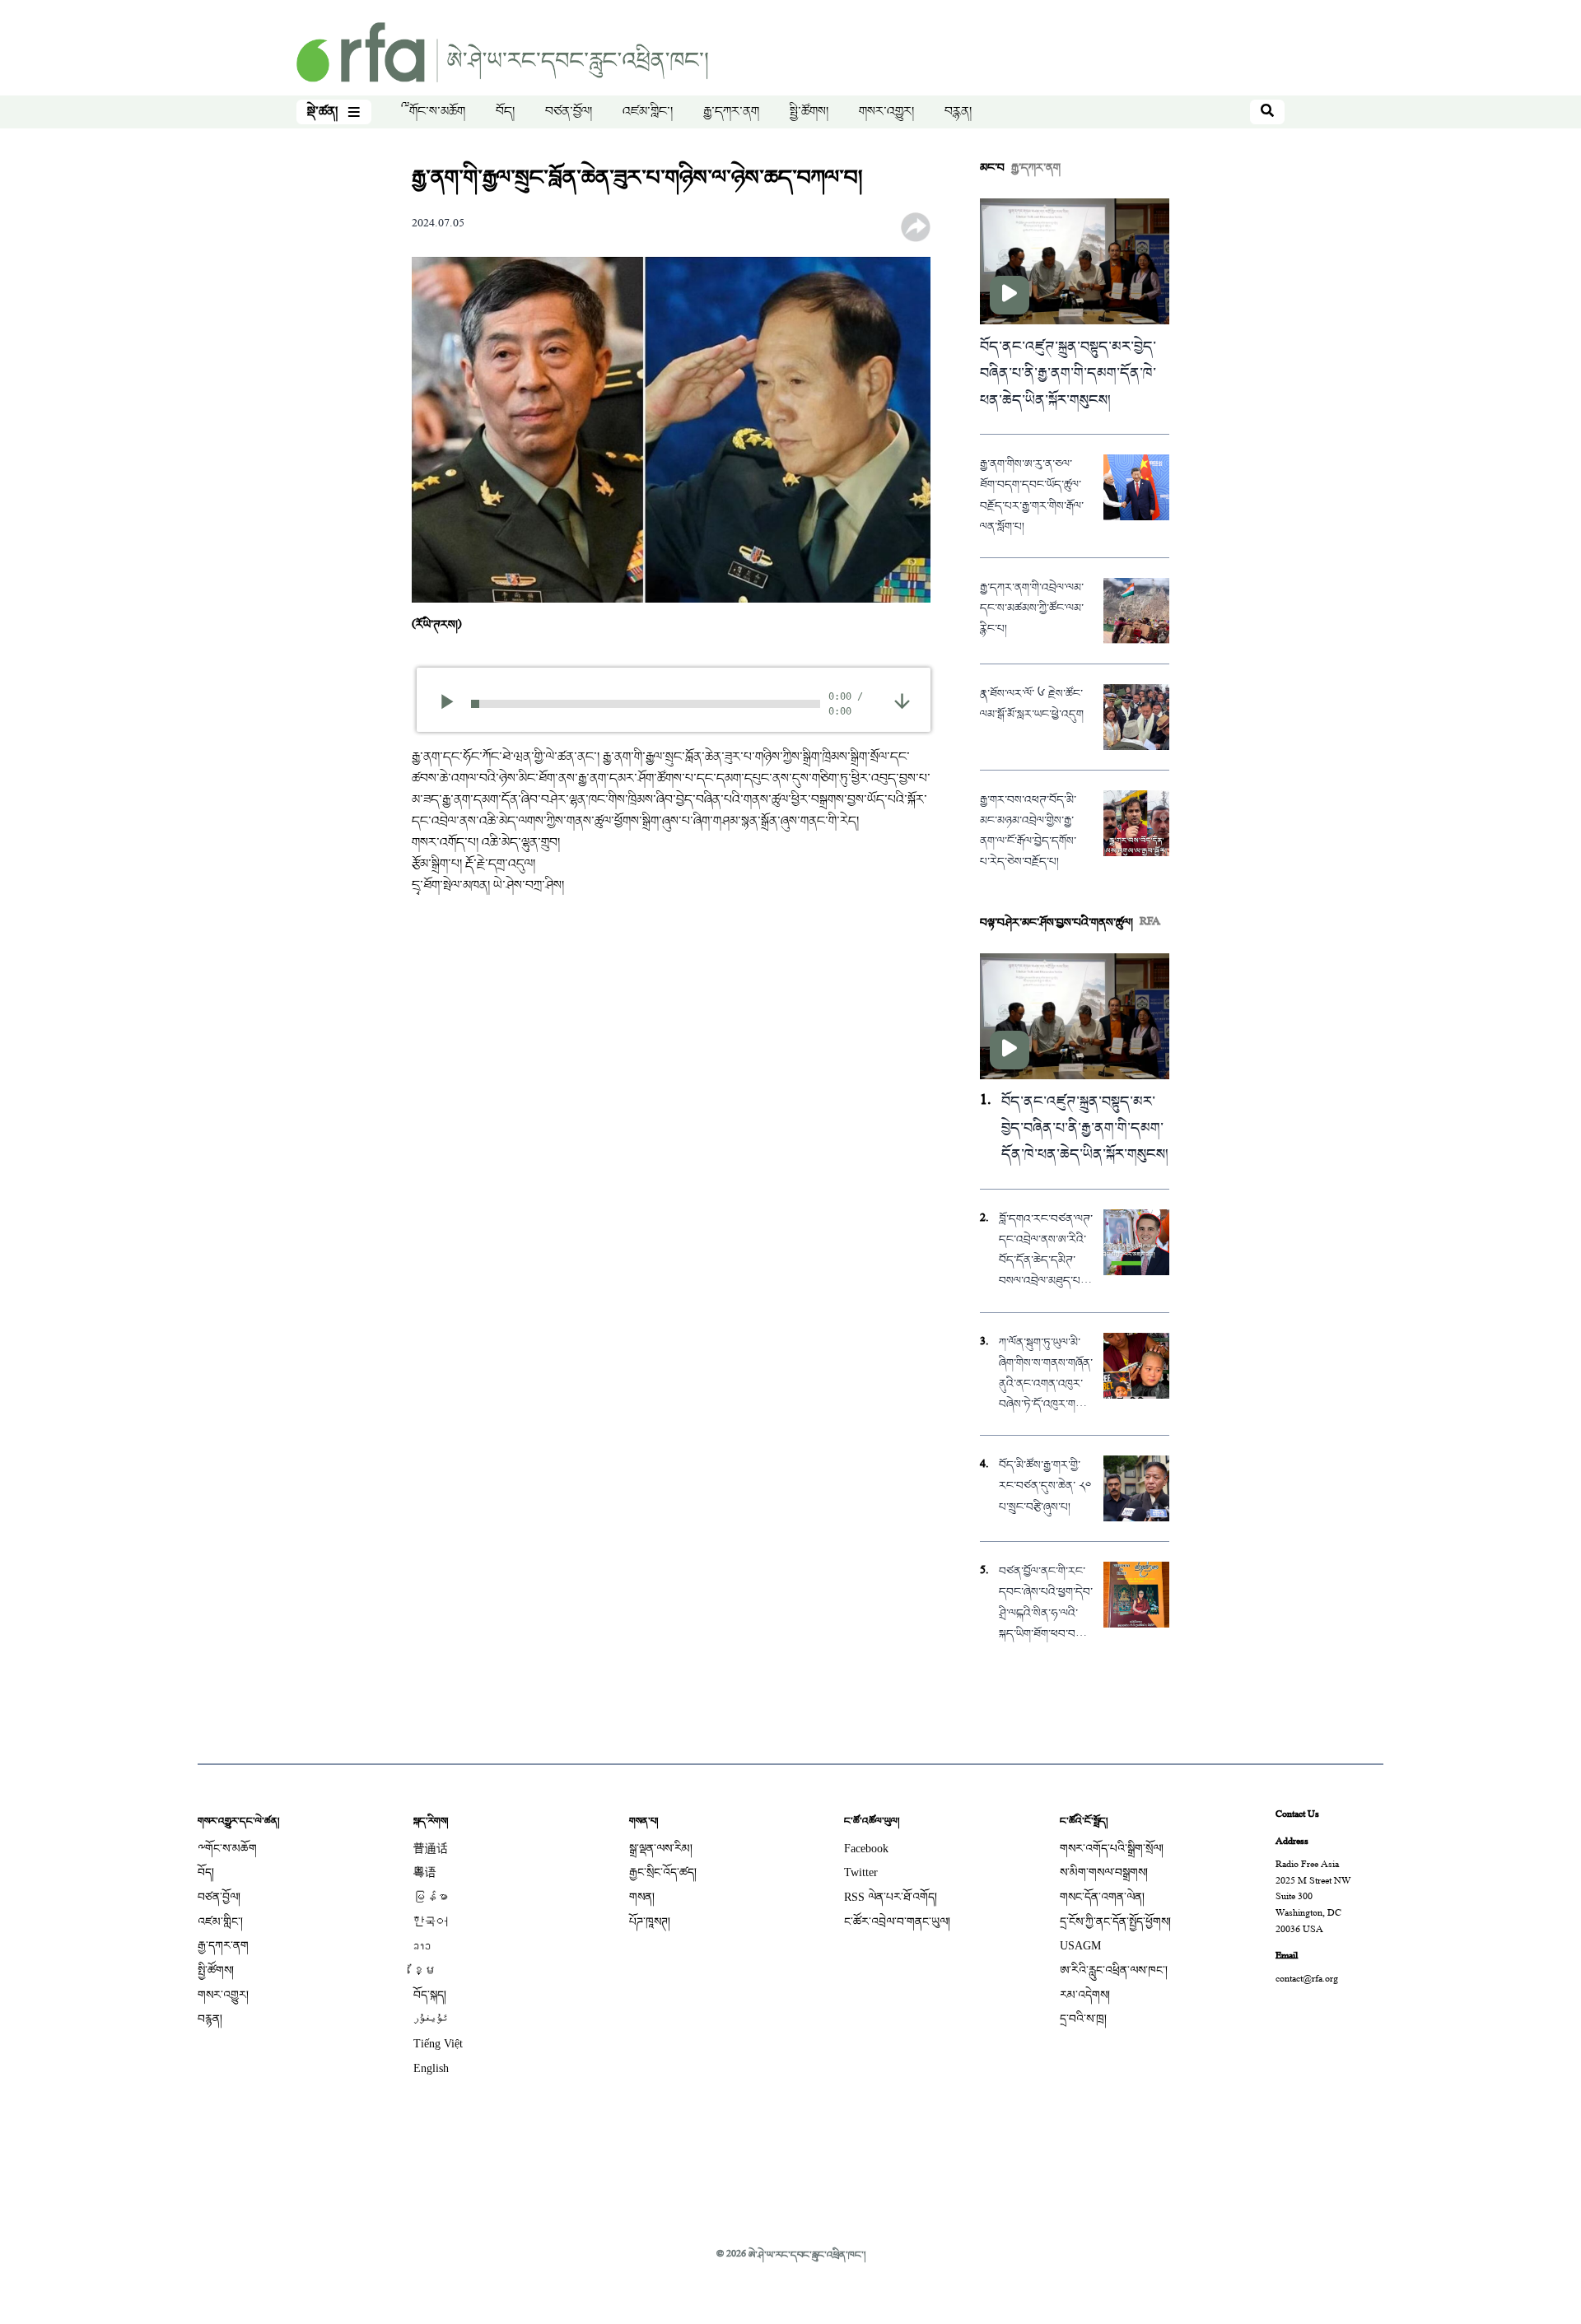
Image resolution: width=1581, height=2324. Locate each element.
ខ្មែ (425, 1970)
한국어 (431, 1922)
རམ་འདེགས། (1085, 1995)
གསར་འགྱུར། (886, 112)
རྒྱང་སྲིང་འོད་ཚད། (663, 1872)
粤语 (425, 1872)
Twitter (861, 1872)
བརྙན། (958, 112)
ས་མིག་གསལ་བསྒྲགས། (1104, 1872)
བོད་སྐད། (430, 1995)
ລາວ (422, 1946)
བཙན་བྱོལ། (569, 112)
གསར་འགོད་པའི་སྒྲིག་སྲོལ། (1112, 1849)
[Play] (452, 704)
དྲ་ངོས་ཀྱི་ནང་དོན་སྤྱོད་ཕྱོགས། (1115, 1922)
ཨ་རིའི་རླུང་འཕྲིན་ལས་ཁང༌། (1114, 1970)
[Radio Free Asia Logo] (502, 54)
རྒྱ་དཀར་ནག (731, 112)
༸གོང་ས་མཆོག (433, 112)
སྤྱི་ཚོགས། (809, 112)
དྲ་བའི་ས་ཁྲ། (1083, 2019)
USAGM (1080, 1946)
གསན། (642, 1897)
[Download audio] (902, 702)
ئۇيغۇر (431, 2019)
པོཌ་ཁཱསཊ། (650, 1922)
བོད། (505, 112)
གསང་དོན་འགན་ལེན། (1102, 1897)
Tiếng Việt (438, 2044)
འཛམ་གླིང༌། (648, 112)
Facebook (866, 1849)
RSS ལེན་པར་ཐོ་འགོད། (891, 1897)
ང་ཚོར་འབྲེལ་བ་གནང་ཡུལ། (897, 1922)
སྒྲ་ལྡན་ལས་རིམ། (661, 1849)
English (431, 2068)
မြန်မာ (431, 1897)
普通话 (431, 1849)
